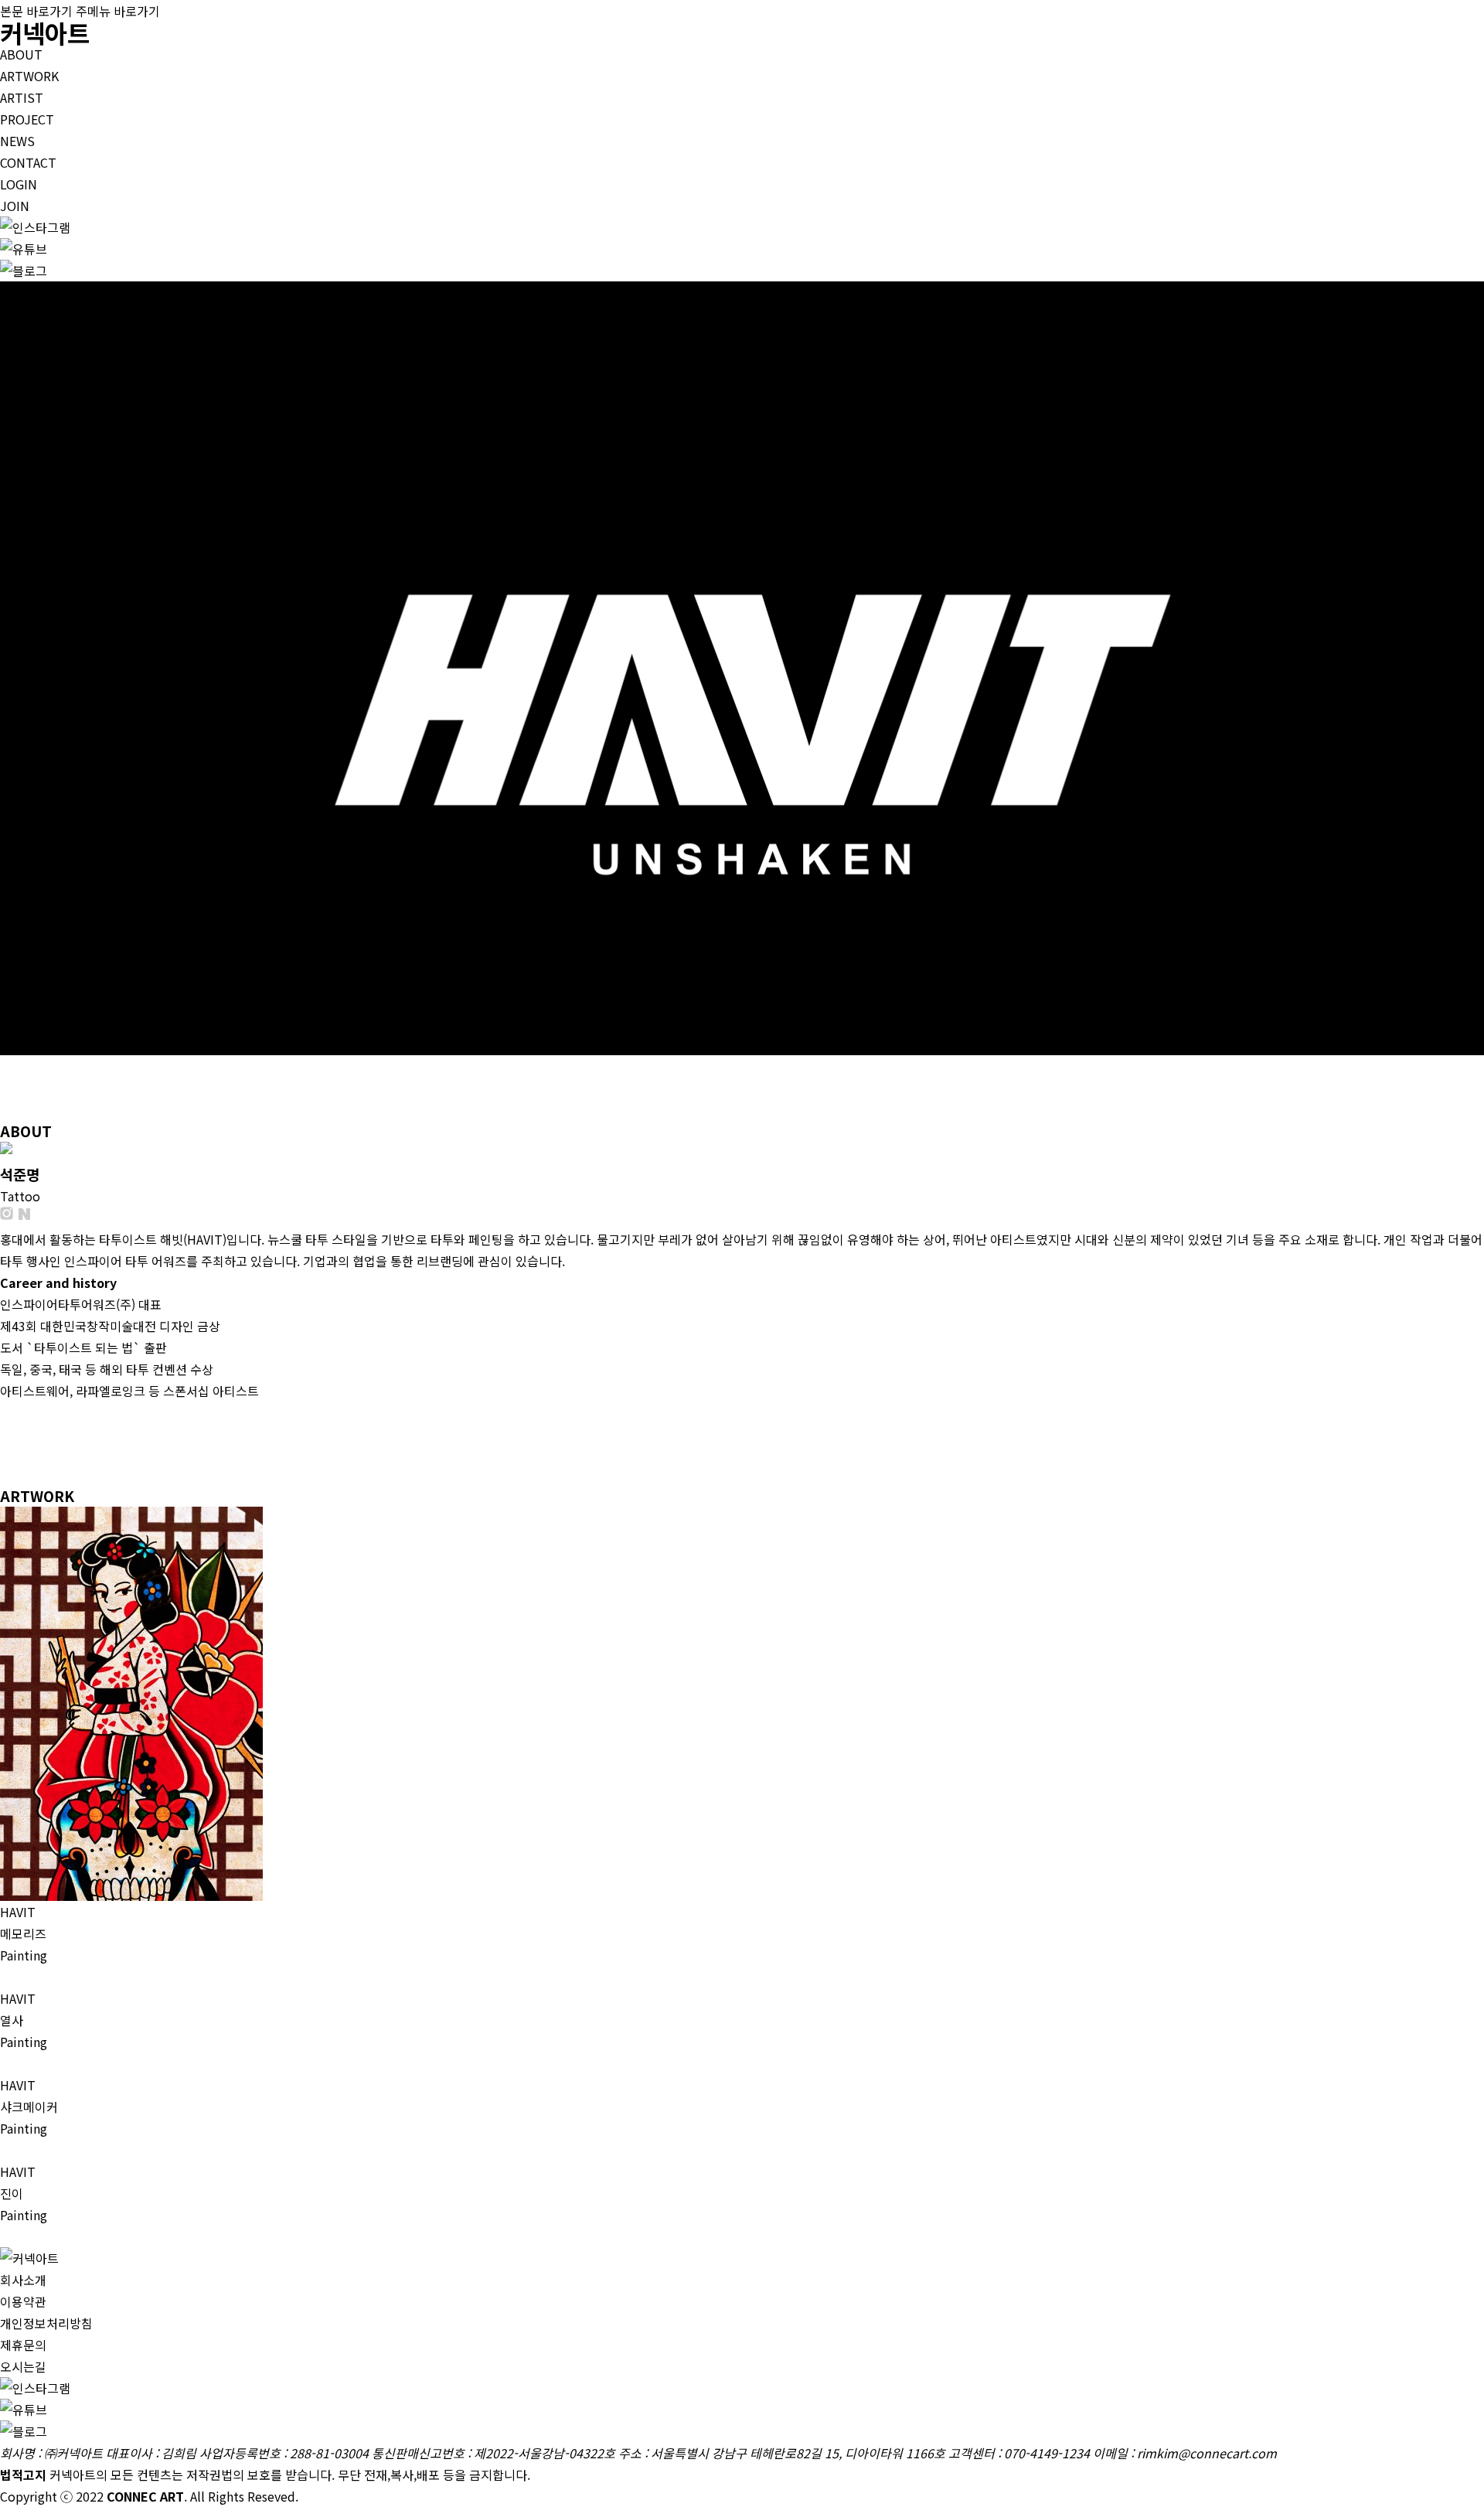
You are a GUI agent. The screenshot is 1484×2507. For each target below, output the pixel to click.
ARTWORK (29, 76)
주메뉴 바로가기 (118, 11)
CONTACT (28, 162)
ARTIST (22, 97)
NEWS (17, 141)
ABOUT (21, 54)
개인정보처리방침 (46, 2323)
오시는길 (23, 2366)
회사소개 (23, 2280)
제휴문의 (23, 2345)
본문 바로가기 (36, 11)
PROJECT (27, 119)
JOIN (15, 206)
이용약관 (23, 2301)
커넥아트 (45, 32)
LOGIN (19, 184)
